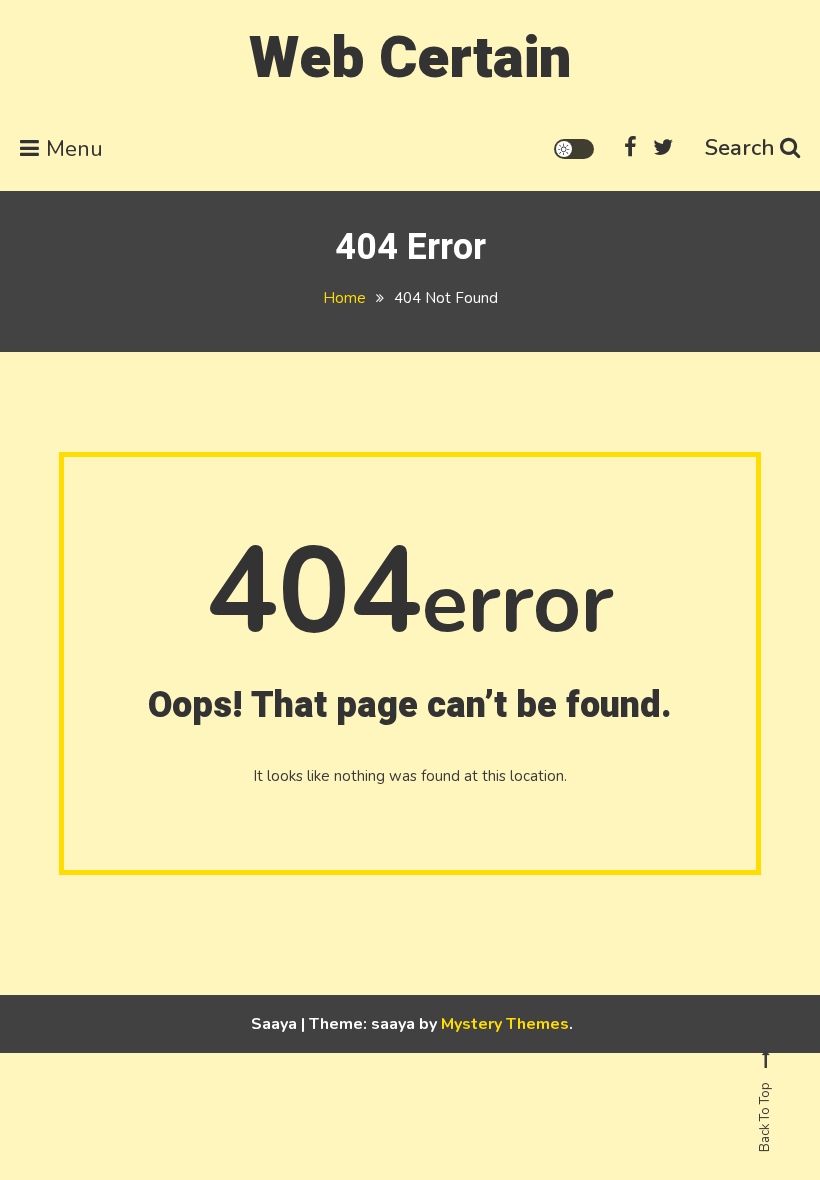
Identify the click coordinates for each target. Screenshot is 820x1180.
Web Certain (410, 58)
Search (740, 148)
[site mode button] (574, 149)
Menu (74, 149)
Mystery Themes (505, 1024)
